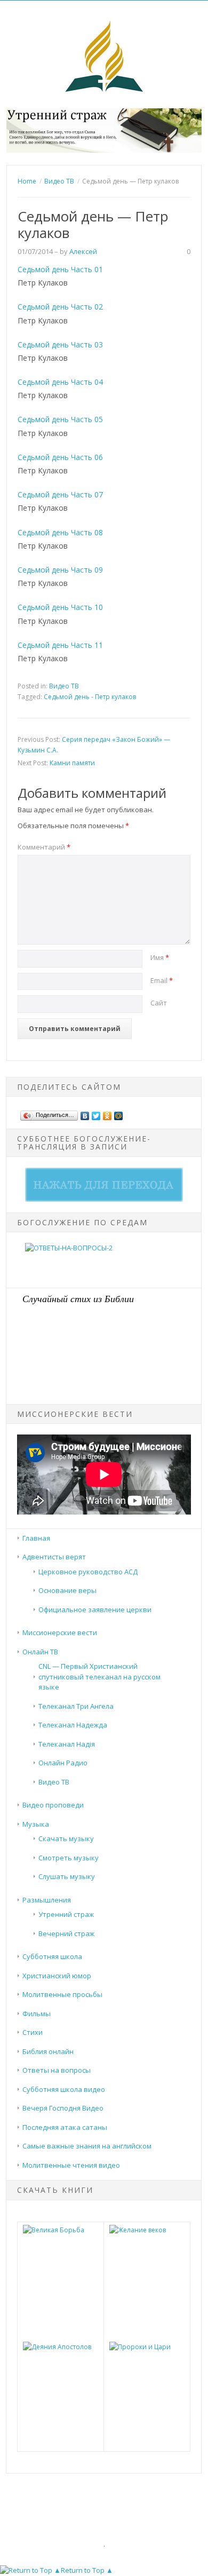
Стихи (33, 2032)
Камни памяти (72, 763)
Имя (160, 957)
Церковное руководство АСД (88, 1572)
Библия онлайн (48, 2051)
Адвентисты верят (54, 1557)
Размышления (47, 1900)
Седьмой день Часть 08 (60, 532)
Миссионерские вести (60, 1632)
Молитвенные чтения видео (71, 2165)
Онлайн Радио (63, 1763)
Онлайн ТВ (40, 1652)
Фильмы (37, 2014)
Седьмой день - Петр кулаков (90, 697)
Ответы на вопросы (57, 2070)
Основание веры (67, 1590)
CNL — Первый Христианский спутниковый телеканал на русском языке (99, 1677)
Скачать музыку (66, 1838)
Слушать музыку (67, 1876)
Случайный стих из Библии (78, 1298)
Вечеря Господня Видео (63, 2108)
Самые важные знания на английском (87, 2146)
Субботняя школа (52, 1956)
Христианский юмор (57, 1976)
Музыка (36, 1824)
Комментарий (44, 847)
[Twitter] (96, 1113)
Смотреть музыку (69, 1858)
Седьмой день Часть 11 (60, 645)
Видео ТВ (64, 686)
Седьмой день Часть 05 (60, 419)
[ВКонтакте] (85, 1113)
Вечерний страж (66, 1933)
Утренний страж (66, 1914)
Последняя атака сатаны (65, 2127)
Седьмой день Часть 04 (60, 382)
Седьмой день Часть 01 (60, 269)
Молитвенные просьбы (62, 1994)
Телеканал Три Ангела (76, 1706)
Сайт (159, 1003)
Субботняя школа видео (64, 2089)
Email (162, 980)
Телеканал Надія (67, 1744)
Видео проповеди (53, 1805)
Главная (36, 1538)
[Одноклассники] (107, 1113)
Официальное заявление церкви (95, 1610)
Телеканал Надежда (73, 1725)
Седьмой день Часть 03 (60, 344)
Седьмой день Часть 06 (60, 457)
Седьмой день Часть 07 (60, 494)
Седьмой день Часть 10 (60, 607)
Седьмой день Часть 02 (60, 307)
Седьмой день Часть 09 (60, 570)
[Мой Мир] (119, 1113)
